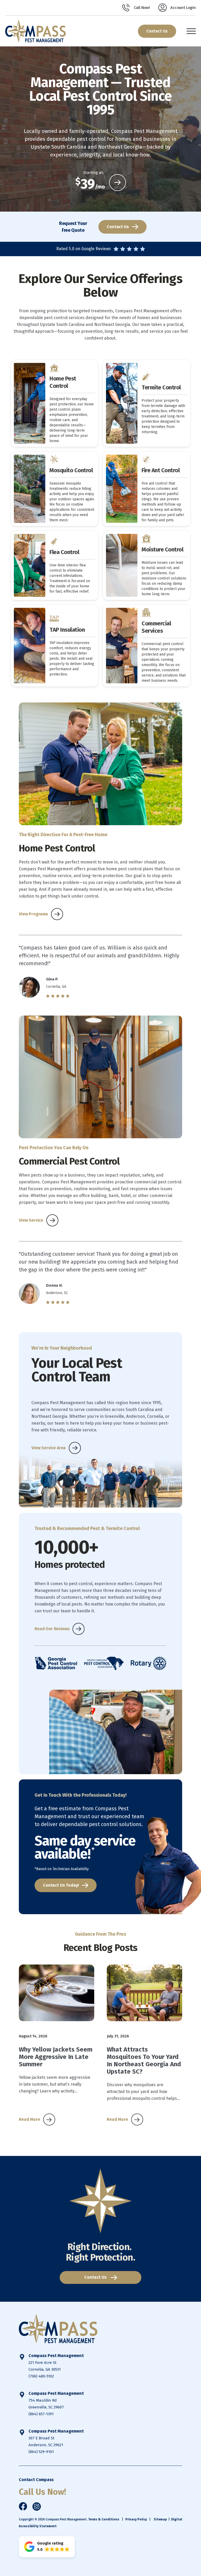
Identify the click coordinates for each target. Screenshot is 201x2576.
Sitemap (160, 2519)
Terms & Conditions (104, 2519)
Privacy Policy (136, 2519)
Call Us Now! (42, 2492)
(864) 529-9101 (41, 2452)
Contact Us (157, 31)
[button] (47, 2547)
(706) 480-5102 (41, 2376)
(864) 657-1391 (41, 2414)
